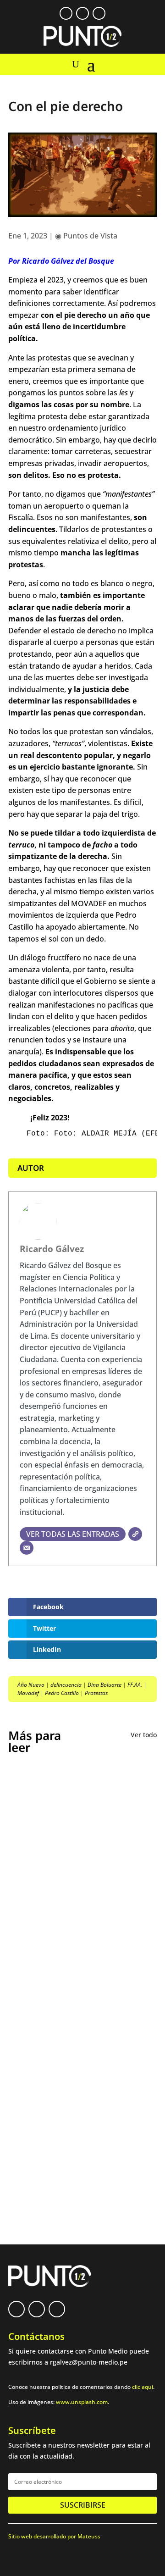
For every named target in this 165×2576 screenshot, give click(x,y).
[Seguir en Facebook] (66, 13)
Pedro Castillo (62, 1693)
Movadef (28, 1693)
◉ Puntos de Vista (86, 236)
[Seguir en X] (82, 13)
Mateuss (89, 2536)
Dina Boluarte (104, 1685)
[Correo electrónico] (27, 1548)
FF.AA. (135, 1685)
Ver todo (144, 1735)
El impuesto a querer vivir (64, 1872)
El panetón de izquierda (60, 2021)
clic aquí (143, 2387)
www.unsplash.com (82, 2402)
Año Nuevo (31, 1685)
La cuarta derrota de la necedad (76, 2087)
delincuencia (66, 1685)
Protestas (96, 1693)
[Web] (135, 1534)
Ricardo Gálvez (52, 1249)
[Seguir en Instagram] (99, 13)
